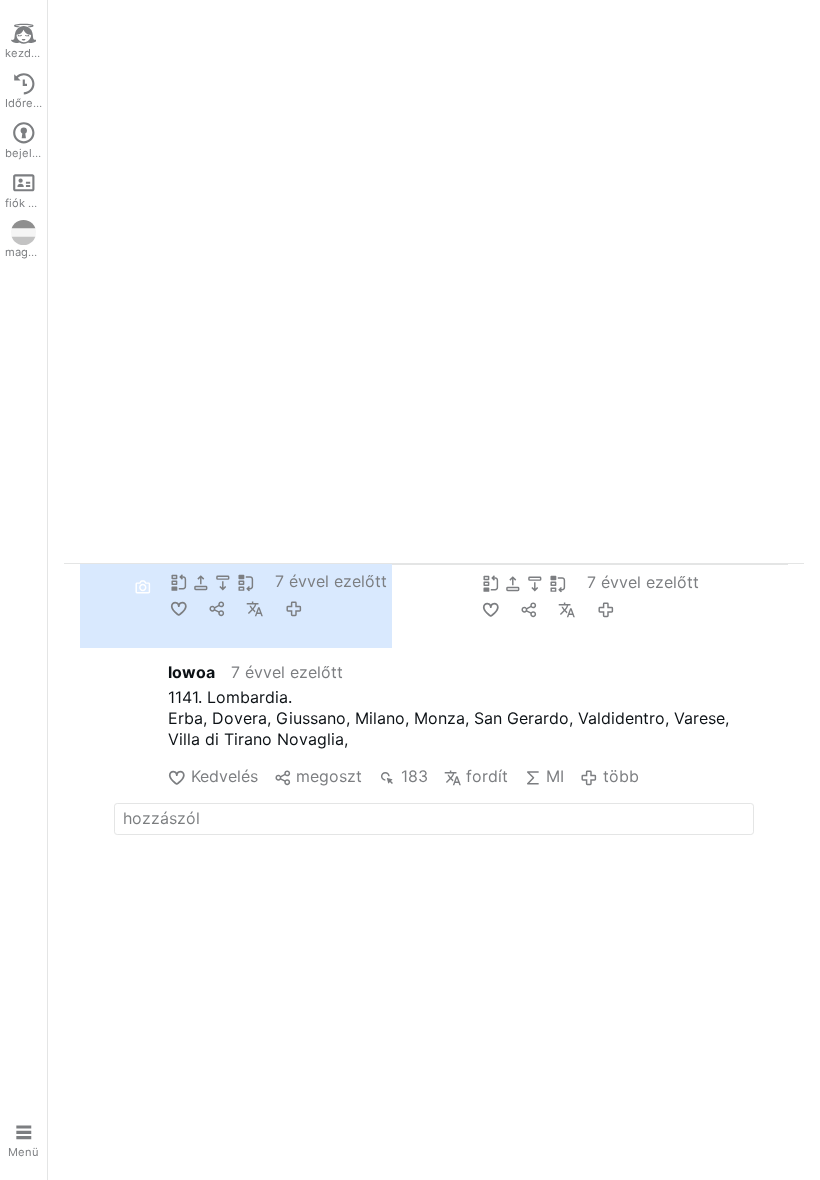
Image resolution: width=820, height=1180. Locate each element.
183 (414, 776)
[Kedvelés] (181, 607)
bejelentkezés (26, 153)
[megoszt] (219, 607)
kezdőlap (26, 53)
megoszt (329, 776)
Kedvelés (224, 776)
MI (555, 776)
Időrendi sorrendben (26, 103)
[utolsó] (248, 581)
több (620, 776)
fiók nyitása (26, 203)
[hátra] (225, 581)
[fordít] (257, 607)
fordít (487, 776)
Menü (23, 1152)
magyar (24, 252)
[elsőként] (181, 581)
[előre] (203, 581)
